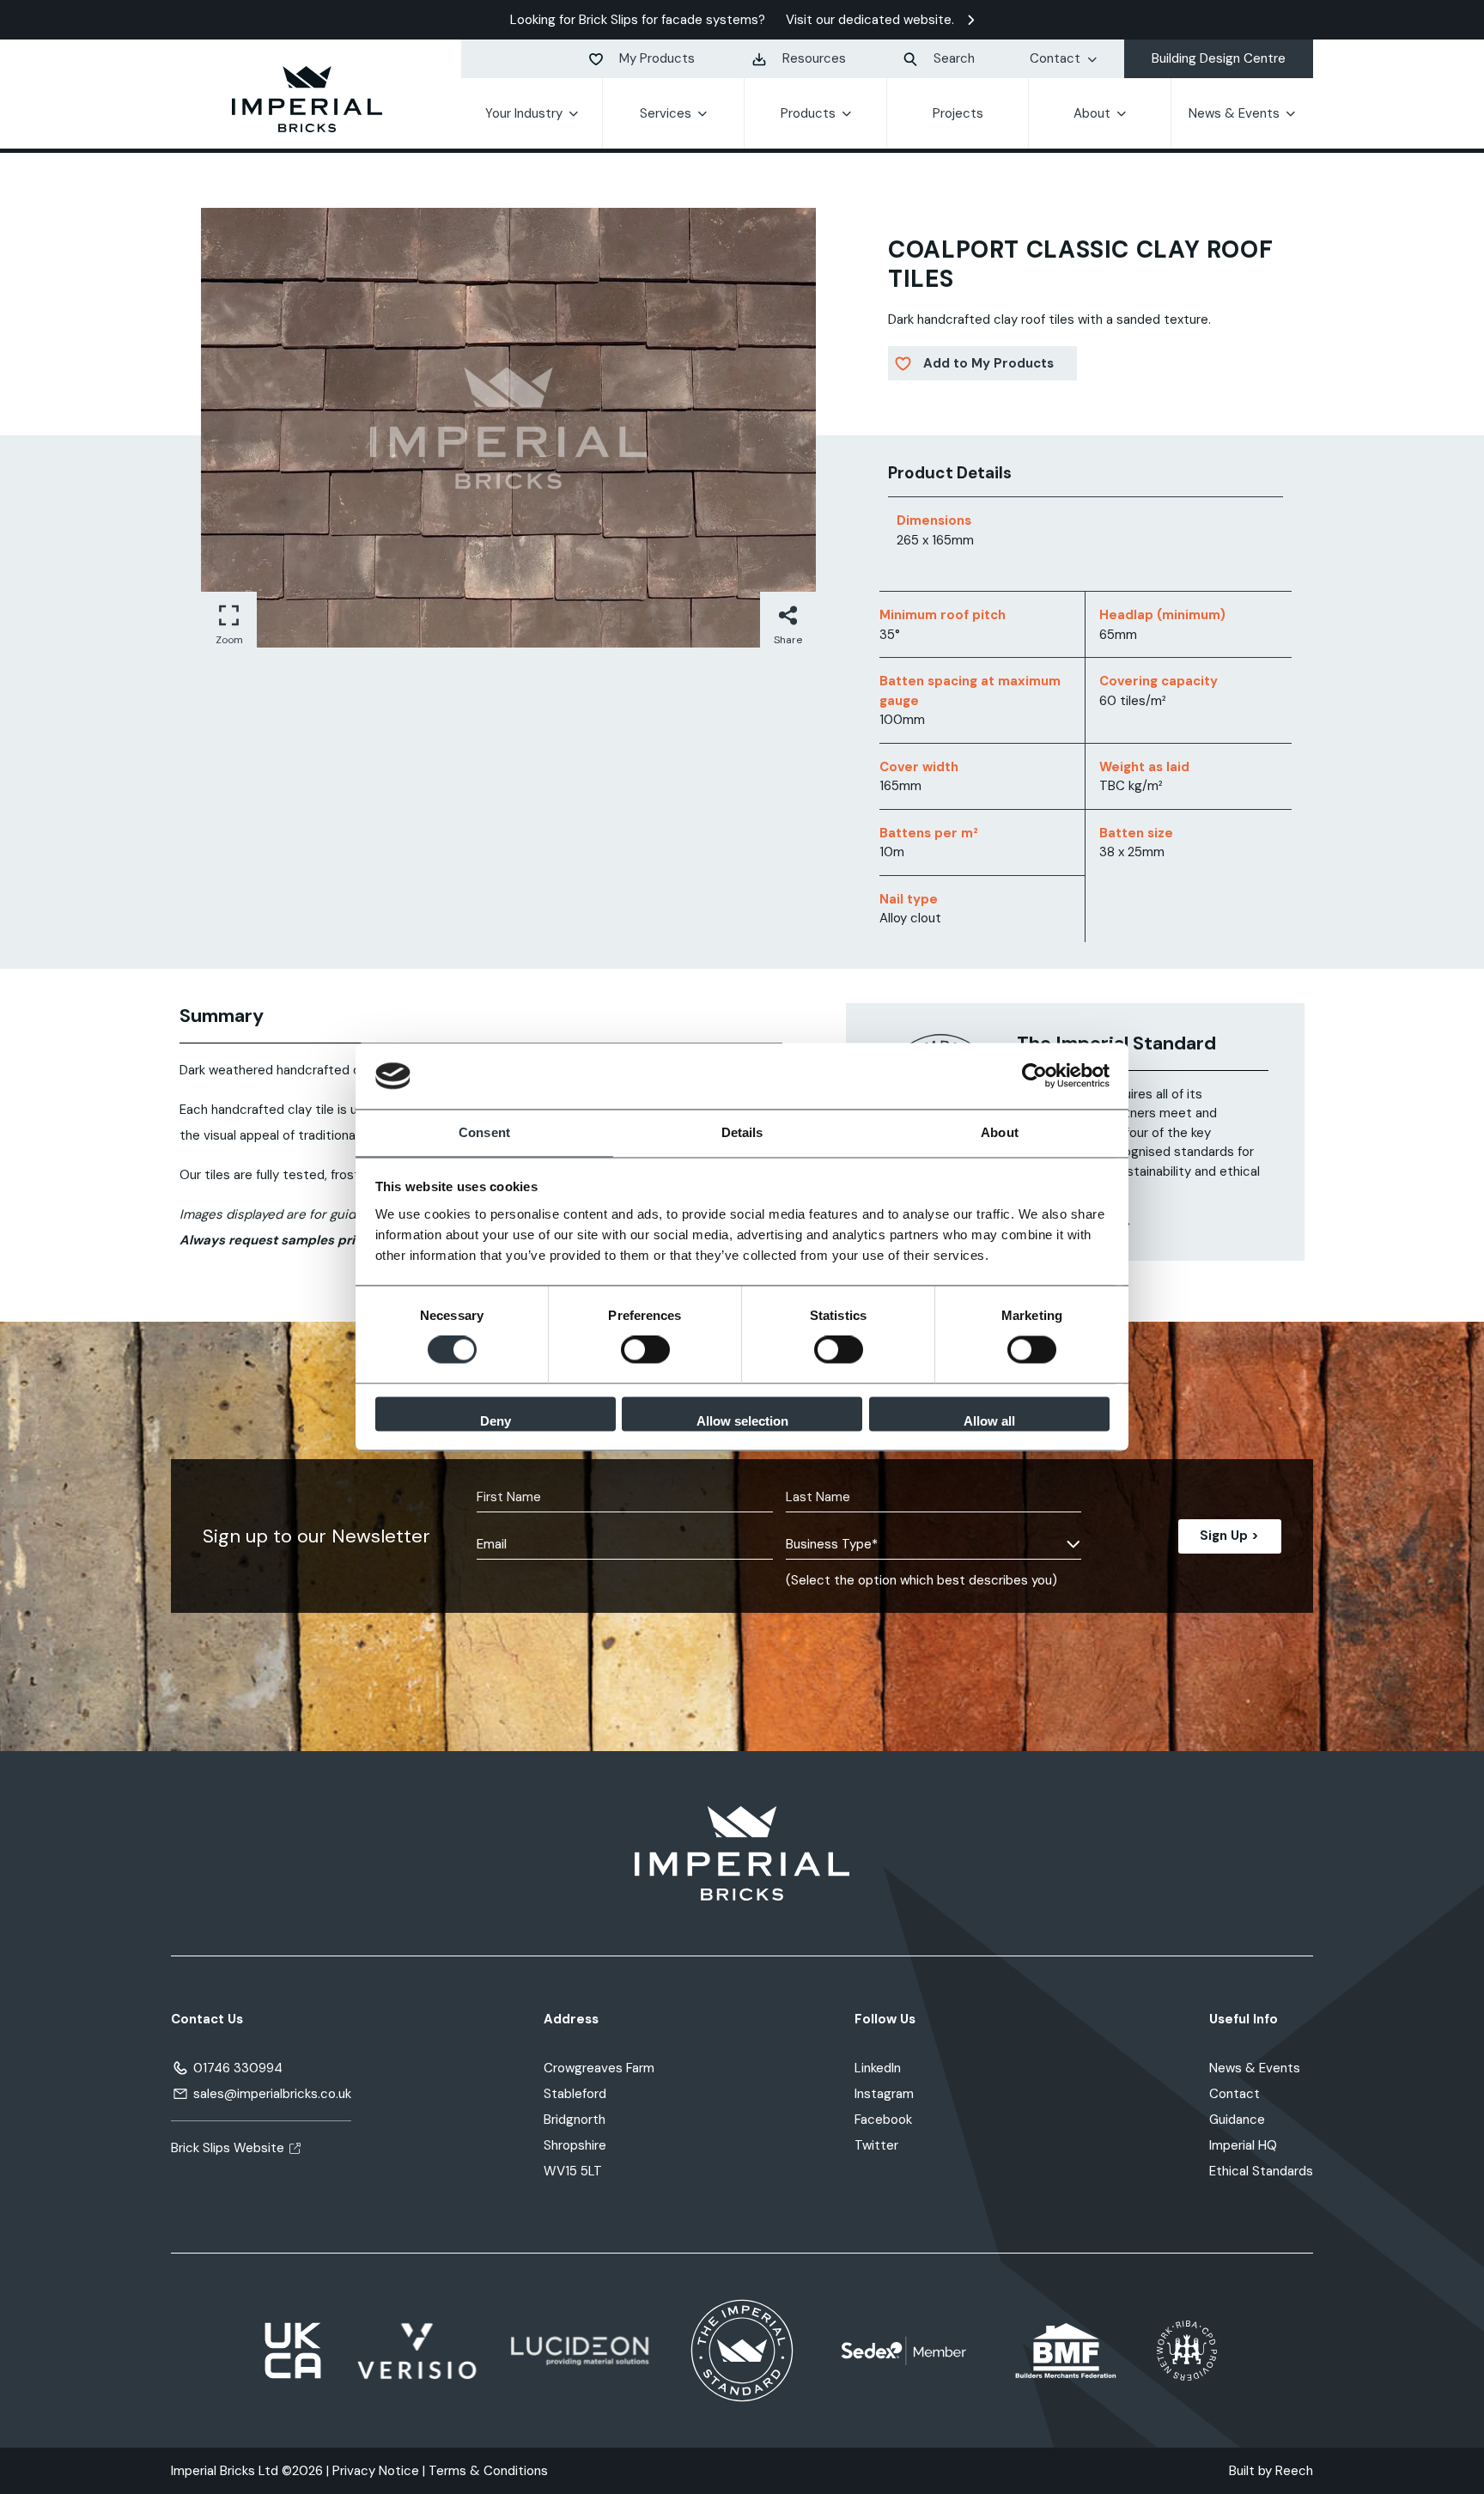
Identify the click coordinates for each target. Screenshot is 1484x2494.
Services (666, 113)
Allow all (989, 1421)
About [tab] (1000, 1132)
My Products (657, 58)
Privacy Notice (376, 2471)
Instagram (884, 2094)
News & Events (1234, 113)
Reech (1294, 2471)
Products (808, 113)
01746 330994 (238, 2068)
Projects (958, 113)
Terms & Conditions (488, 2471)
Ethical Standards (1261, 2171)
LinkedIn (878, 2068)
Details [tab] (742, 1132)
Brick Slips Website (228, 2148)
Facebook (883, 2120)
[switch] (645, 1350)
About (1092, 113)
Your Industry (524, 113)
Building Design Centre (1219, 58)
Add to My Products (988, 363)
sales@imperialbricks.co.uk (272, 2094)
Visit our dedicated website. (870, 20)
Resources (814, 58)
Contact (1055, 58)
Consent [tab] (484, 1132)
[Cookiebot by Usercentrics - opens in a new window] (1034, 1076)
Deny (496, 1421)
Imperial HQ (1243, 2145)
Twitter (876, 2145)
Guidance (1237, 2120)
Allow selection (742, 1421)
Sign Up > (1229, 1536)
